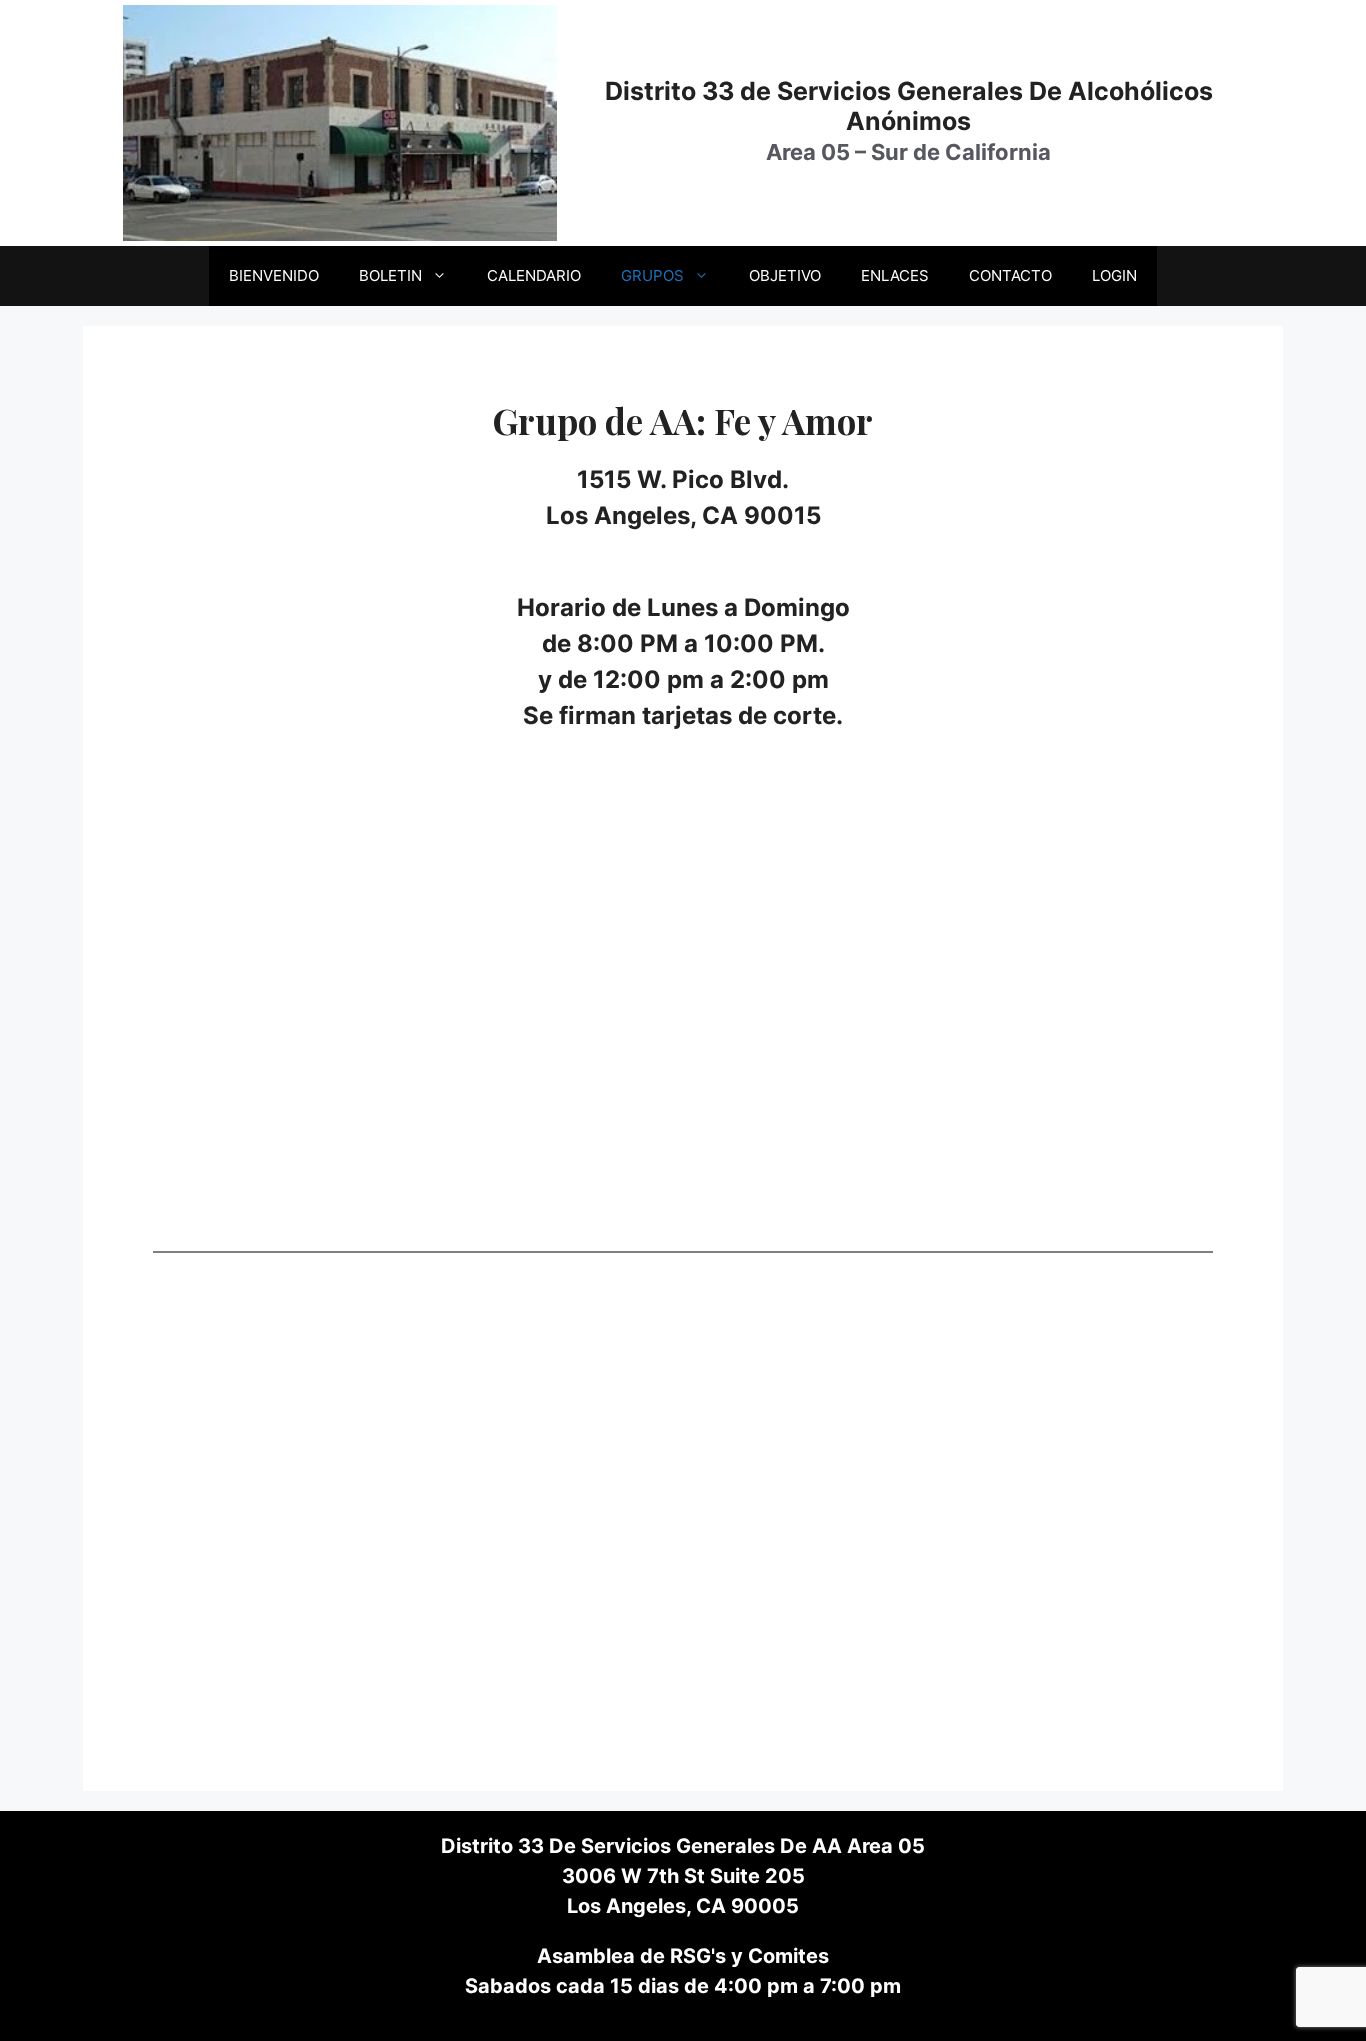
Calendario (534, 275)
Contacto (1010, 275)
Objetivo (785, 275)
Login (1114, 275)
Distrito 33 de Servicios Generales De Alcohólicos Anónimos (909, 106)
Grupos (652, 275)
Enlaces (895, 275)
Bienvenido (274, 275)
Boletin (390, 275)
